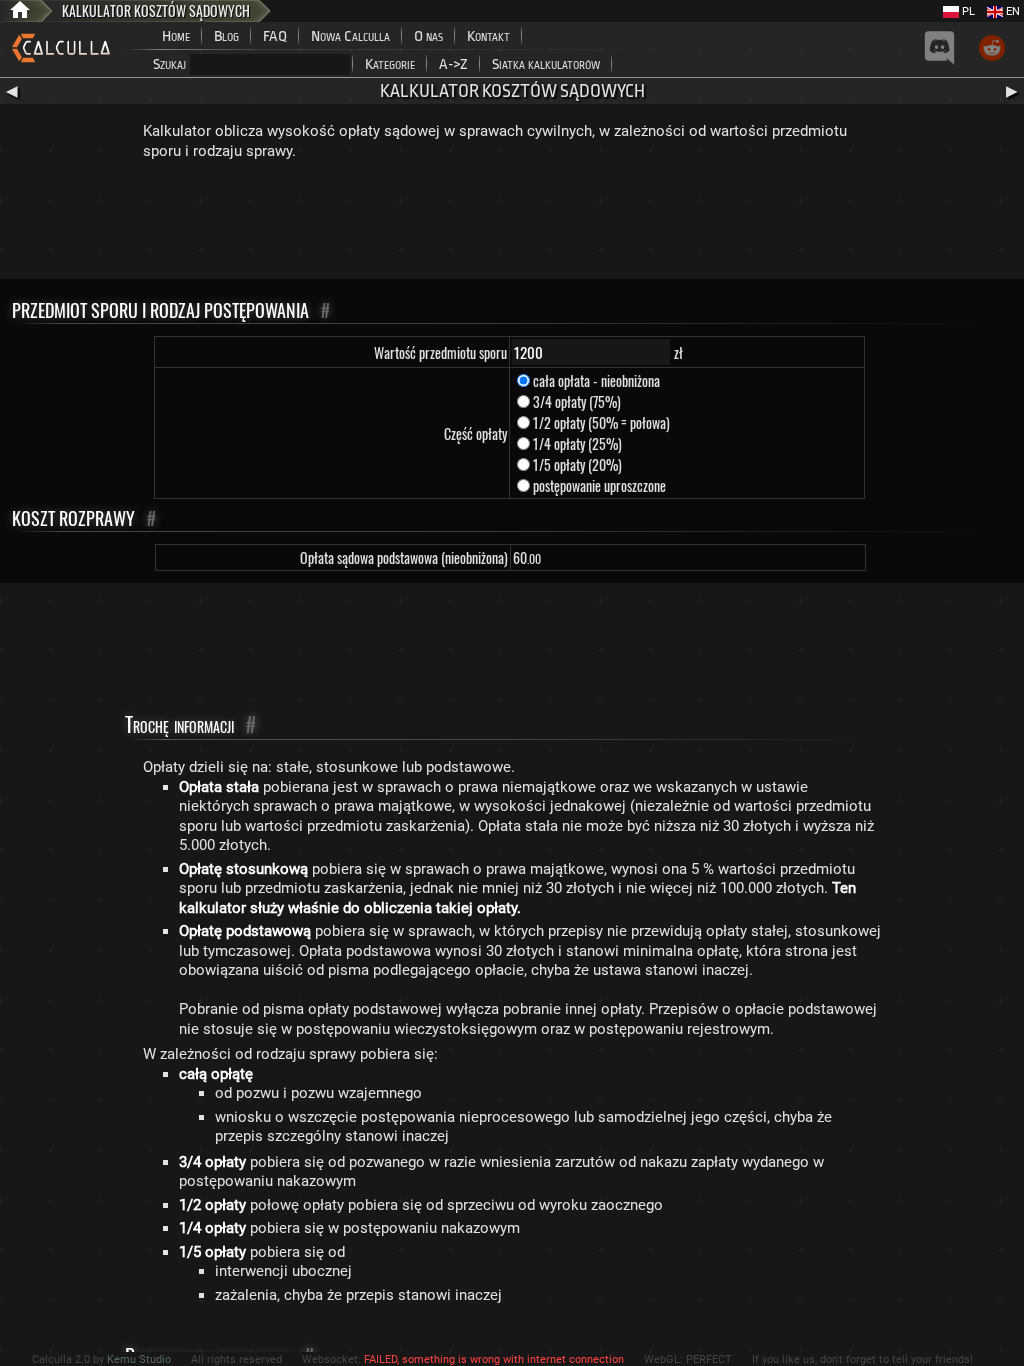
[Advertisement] (512, 224)
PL (967, 11)
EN (1011, 11)
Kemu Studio (139, 1359)
